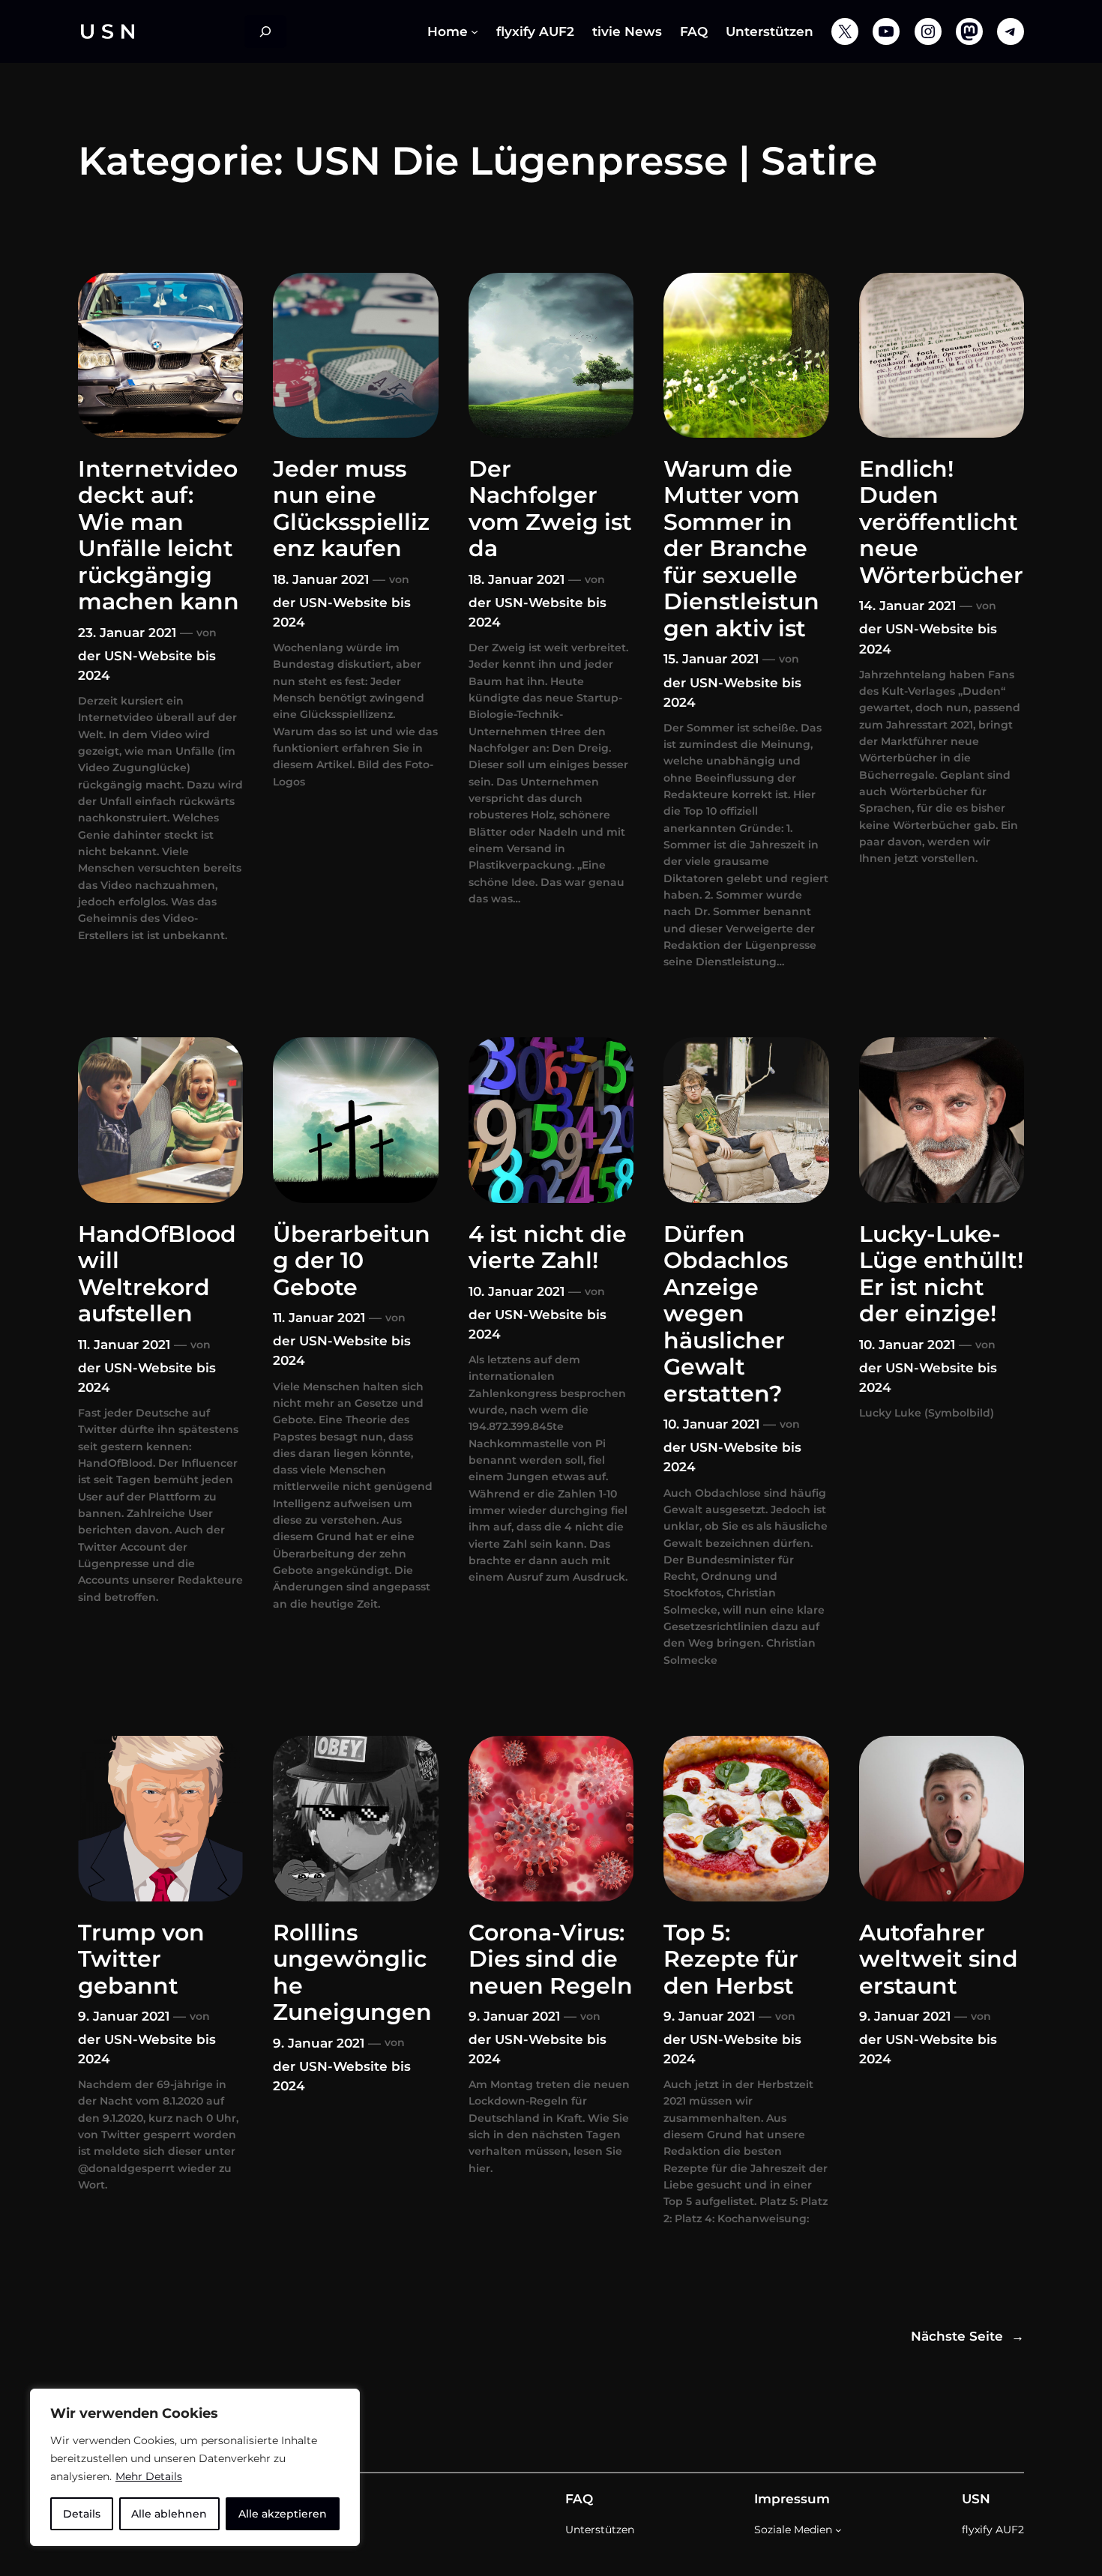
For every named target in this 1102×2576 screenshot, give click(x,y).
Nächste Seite (967, 2336)
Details (82, 2514)
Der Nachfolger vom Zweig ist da (550, 509)
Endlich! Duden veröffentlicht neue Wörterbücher (941, 522)
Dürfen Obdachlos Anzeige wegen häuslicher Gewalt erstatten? (726, 1314)
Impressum (792, 2499)
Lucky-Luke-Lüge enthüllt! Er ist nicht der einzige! (941, 1274)
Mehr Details (149, 2476)
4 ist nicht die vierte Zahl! (548, 1248)
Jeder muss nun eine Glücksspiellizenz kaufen (351, 509)
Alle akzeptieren (283, 2514)
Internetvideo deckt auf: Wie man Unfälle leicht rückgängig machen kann (159, 536)
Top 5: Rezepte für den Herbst (731, 1959)
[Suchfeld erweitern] (265, 31)
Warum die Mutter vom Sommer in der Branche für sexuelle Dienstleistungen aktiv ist (741, 549)
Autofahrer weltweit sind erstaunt (939, 1959)
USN (976, 2499)
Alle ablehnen (169, 2514)
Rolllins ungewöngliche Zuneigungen (352, 1973)
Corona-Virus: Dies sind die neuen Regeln (551, 1959)
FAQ (579, 2499)
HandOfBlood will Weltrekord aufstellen (157, 1274)
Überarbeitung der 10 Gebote (352, 1261)
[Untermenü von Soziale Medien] (838, 2530)
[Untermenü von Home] (475, 31)
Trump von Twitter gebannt (141, 1959)
